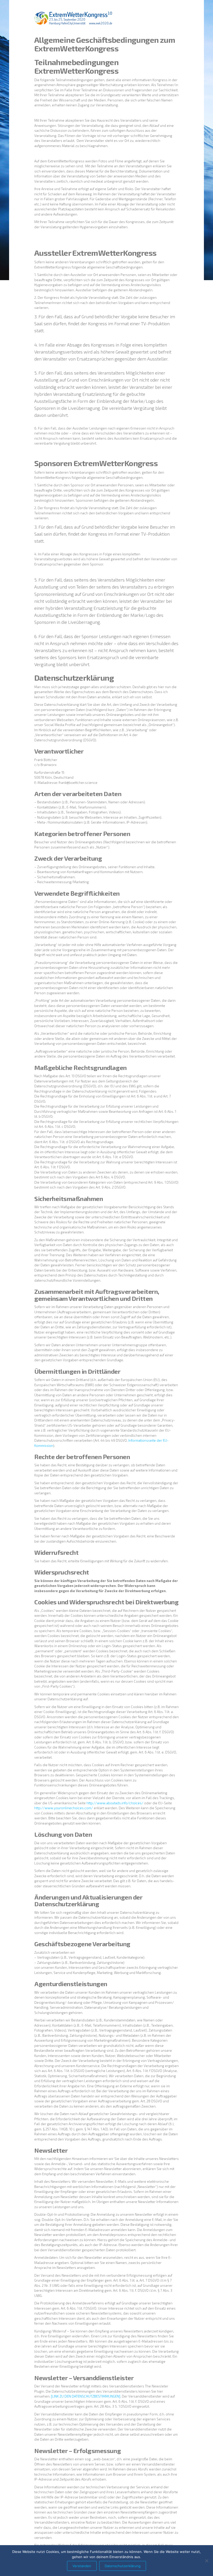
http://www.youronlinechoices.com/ (64, 1808)
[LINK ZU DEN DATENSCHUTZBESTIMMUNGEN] (86, 2396)
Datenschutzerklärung (123, 2566)
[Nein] (207, 2561)
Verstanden (82, 2566)
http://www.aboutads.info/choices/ (115, 1803)
